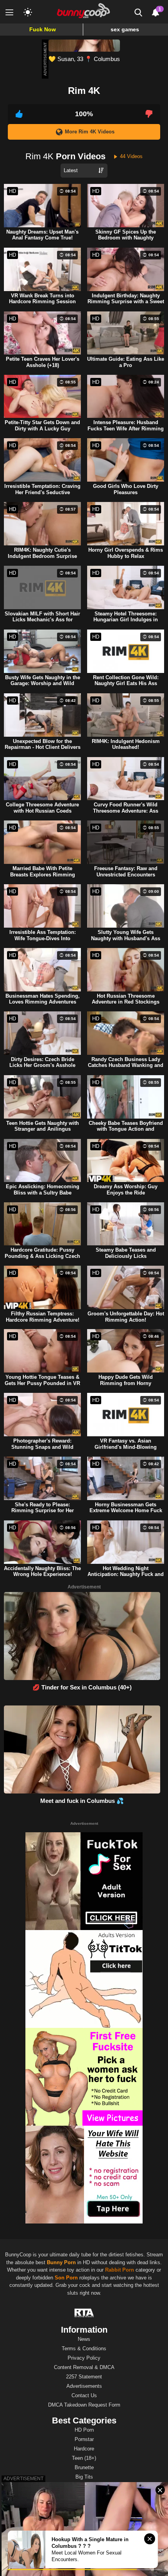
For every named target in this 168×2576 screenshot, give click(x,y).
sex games (125, 29)
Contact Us (84, 2395)
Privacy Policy (84, 2358)
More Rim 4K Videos (90, 132)
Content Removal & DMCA (84, 2367)
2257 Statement (84, 2377)
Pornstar (84, 2439)
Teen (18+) (84, 2458)
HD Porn (84, 2430)
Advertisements (84, 2386)
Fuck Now (43, 29)
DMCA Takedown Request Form (84, 2405)
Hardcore (84, 2449)
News (84, 2339)
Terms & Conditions (84, 2348)
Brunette (84, 2467)
